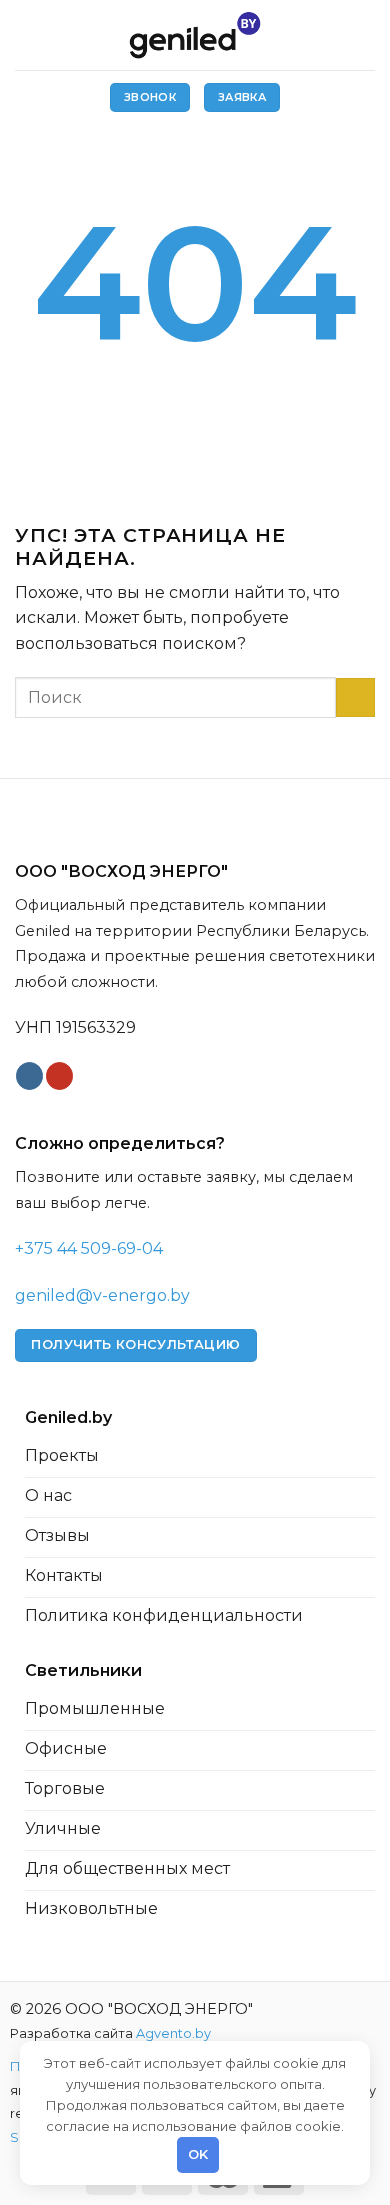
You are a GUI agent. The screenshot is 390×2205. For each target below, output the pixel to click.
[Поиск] (367, 34)
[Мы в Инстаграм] (29, 1076)
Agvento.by (173, 2033)
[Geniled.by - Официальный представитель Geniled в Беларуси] (195, 35)
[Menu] (27, 34)
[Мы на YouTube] (59, 1076)
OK (198, 2154)
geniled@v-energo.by (102, 1295)
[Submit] (355, 697)
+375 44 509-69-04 (89, 1248)
